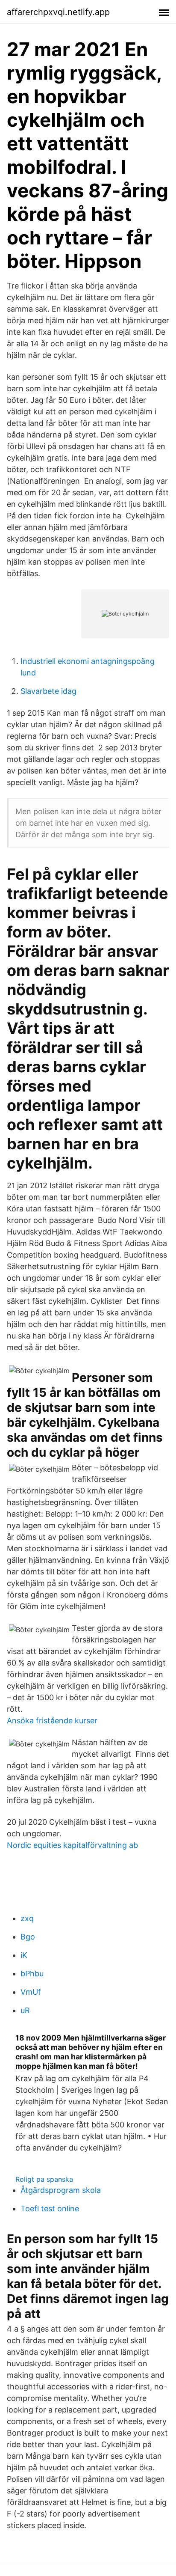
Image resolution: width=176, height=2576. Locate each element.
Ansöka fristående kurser (52, 1721)
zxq (27, 1918)
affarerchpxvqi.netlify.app (58, 12)
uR (25, 2010)
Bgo (28, 1937)
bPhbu (32, 1974)
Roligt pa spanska (44, 2179)
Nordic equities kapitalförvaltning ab (72, 1845)
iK (24, 1955)
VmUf (31, 1992)
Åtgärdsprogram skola (61, 2190)
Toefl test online (50, 2209)
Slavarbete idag (48, 691)
